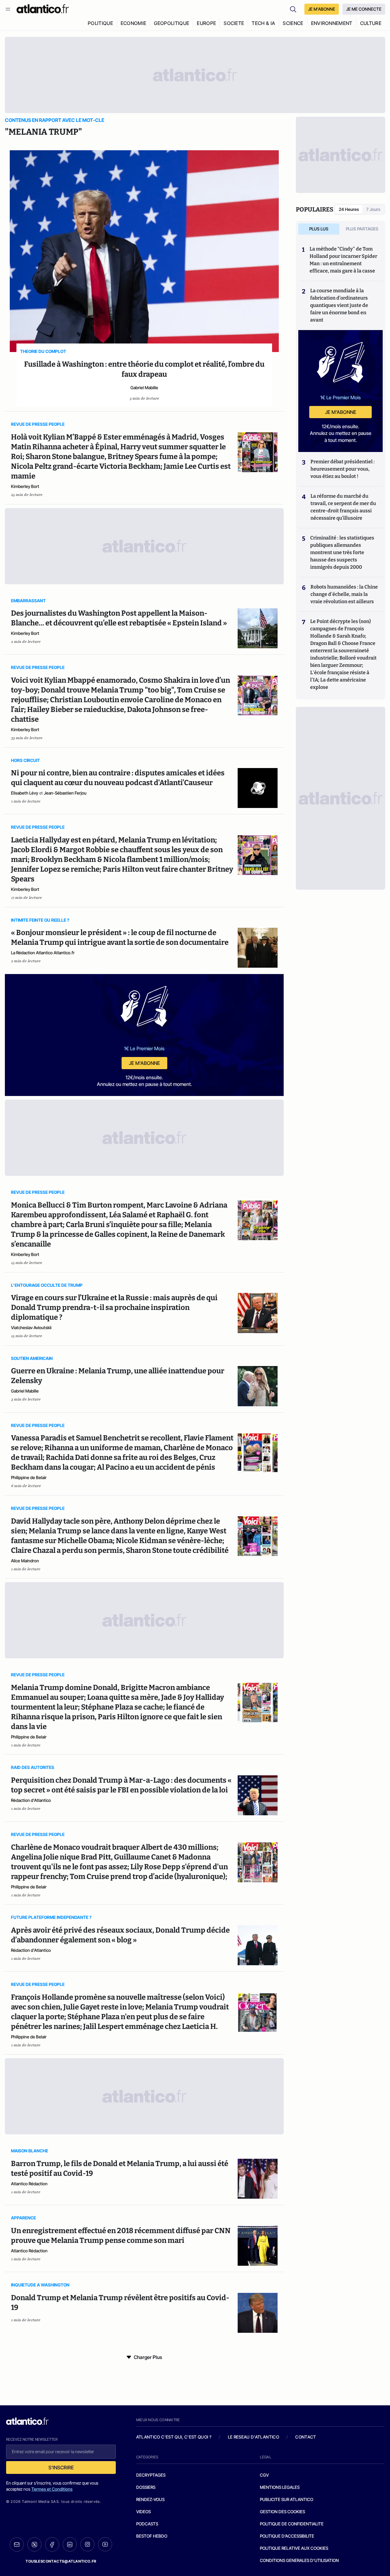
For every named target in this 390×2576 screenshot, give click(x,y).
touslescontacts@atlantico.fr (61, 2561)
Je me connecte (364, 9)
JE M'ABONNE (322, 9)
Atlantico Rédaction (29, 2184)
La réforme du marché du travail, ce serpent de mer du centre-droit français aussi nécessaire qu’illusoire (343, 507)
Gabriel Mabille (144, 388)
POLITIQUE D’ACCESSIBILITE (287, 2536)
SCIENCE (293, 23)
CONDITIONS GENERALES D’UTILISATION (299, 2560)
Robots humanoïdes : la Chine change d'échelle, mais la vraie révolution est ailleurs (344, 594)
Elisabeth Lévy (25, 793)
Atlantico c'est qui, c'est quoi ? (174, 2437)
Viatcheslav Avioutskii (31, 1327)
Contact (306, 2437)
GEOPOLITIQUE (172, 23)
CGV (264, 2475)
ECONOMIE (134, 23)
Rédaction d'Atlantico (31, 1800)
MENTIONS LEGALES (280, 2487)
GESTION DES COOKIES (282, 2512)
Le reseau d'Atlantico (253, 2437)
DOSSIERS (146, 2487)
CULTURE (371, 23)
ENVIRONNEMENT (332, 23)
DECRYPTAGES (151, 2475)
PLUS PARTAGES (362, 229)
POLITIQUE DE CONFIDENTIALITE (292, 2524)
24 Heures (349, 209)
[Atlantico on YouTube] (105, 2544)
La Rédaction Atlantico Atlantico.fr (43, 953)
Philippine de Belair (29, 1477)
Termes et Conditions (52, 2489)
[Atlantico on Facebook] (52, 2544)
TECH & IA (263, 23)
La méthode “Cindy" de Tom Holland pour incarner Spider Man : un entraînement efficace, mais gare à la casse (343, 260)
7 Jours (373, 209)
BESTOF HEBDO (152, 2536)
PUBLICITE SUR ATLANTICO (287, 2499)
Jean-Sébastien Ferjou (65, 793)
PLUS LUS (319, 229)
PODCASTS (147, 2524)
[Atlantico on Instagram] (87, 2544)
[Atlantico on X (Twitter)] (34, 2544)
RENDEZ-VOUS (150, 2499)
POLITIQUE (100, 23)
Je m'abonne (144, 1063)
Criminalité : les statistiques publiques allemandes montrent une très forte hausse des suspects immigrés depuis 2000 (342, 552)
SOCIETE (234, 23)
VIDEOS (144, 2512)
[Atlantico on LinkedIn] (70, 2544)
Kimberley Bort (25, 486)
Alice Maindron (25, 1561)
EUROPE (206, 23)
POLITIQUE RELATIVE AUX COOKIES (294, 2548)
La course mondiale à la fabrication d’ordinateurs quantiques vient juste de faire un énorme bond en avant (339, 305)
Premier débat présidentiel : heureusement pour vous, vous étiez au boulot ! (343, 469)
